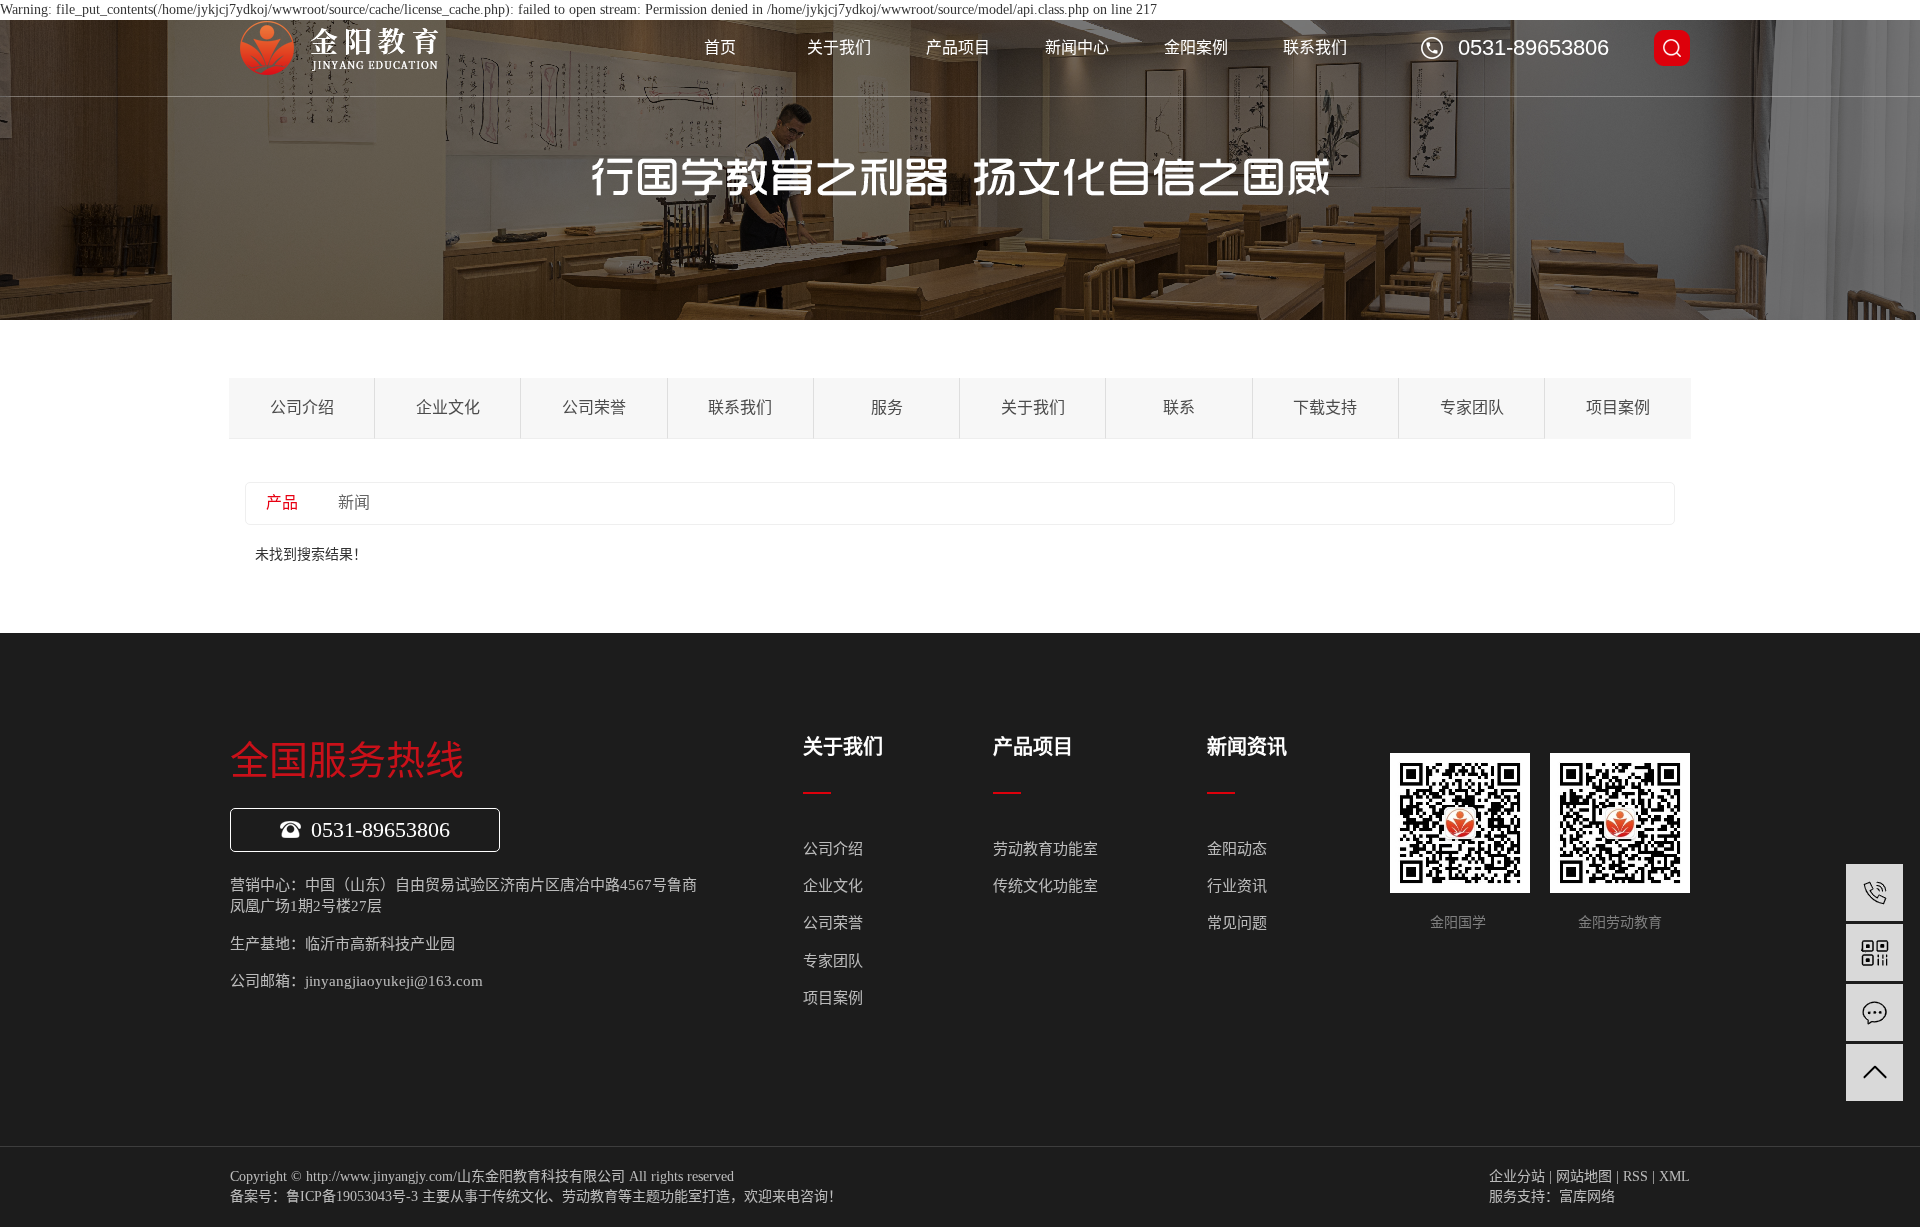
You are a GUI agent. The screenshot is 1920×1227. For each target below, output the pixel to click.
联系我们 (1315, 47)
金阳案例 (1196, 47)
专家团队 (1472, 407)
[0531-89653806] (1874, 892)
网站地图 (1584, 1176)
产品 (282, 502)
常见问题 (1237, 923)
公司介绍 (302, 407)
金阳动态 (1237, 849)
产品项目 (958, 47)
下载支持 (1325, 407)
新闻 (354, 502)
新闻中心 (1077, 47)
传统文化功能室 (1045, 886)
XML (1674, 1176)
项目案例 (1618, 407)
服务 (887, 407)
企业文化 (448, 407)
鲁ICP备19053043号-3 (352, 1196)
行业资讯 (1237, 886)
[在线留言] (1874, 1012)
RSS (1635, 1176)
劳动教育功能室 (1045, 849)
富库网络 (1587, 1196)
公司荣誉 (594, 407)
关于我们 (839, 47)
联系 (1179, 407)
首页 (720, 47)
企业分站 (1517, 1176)
